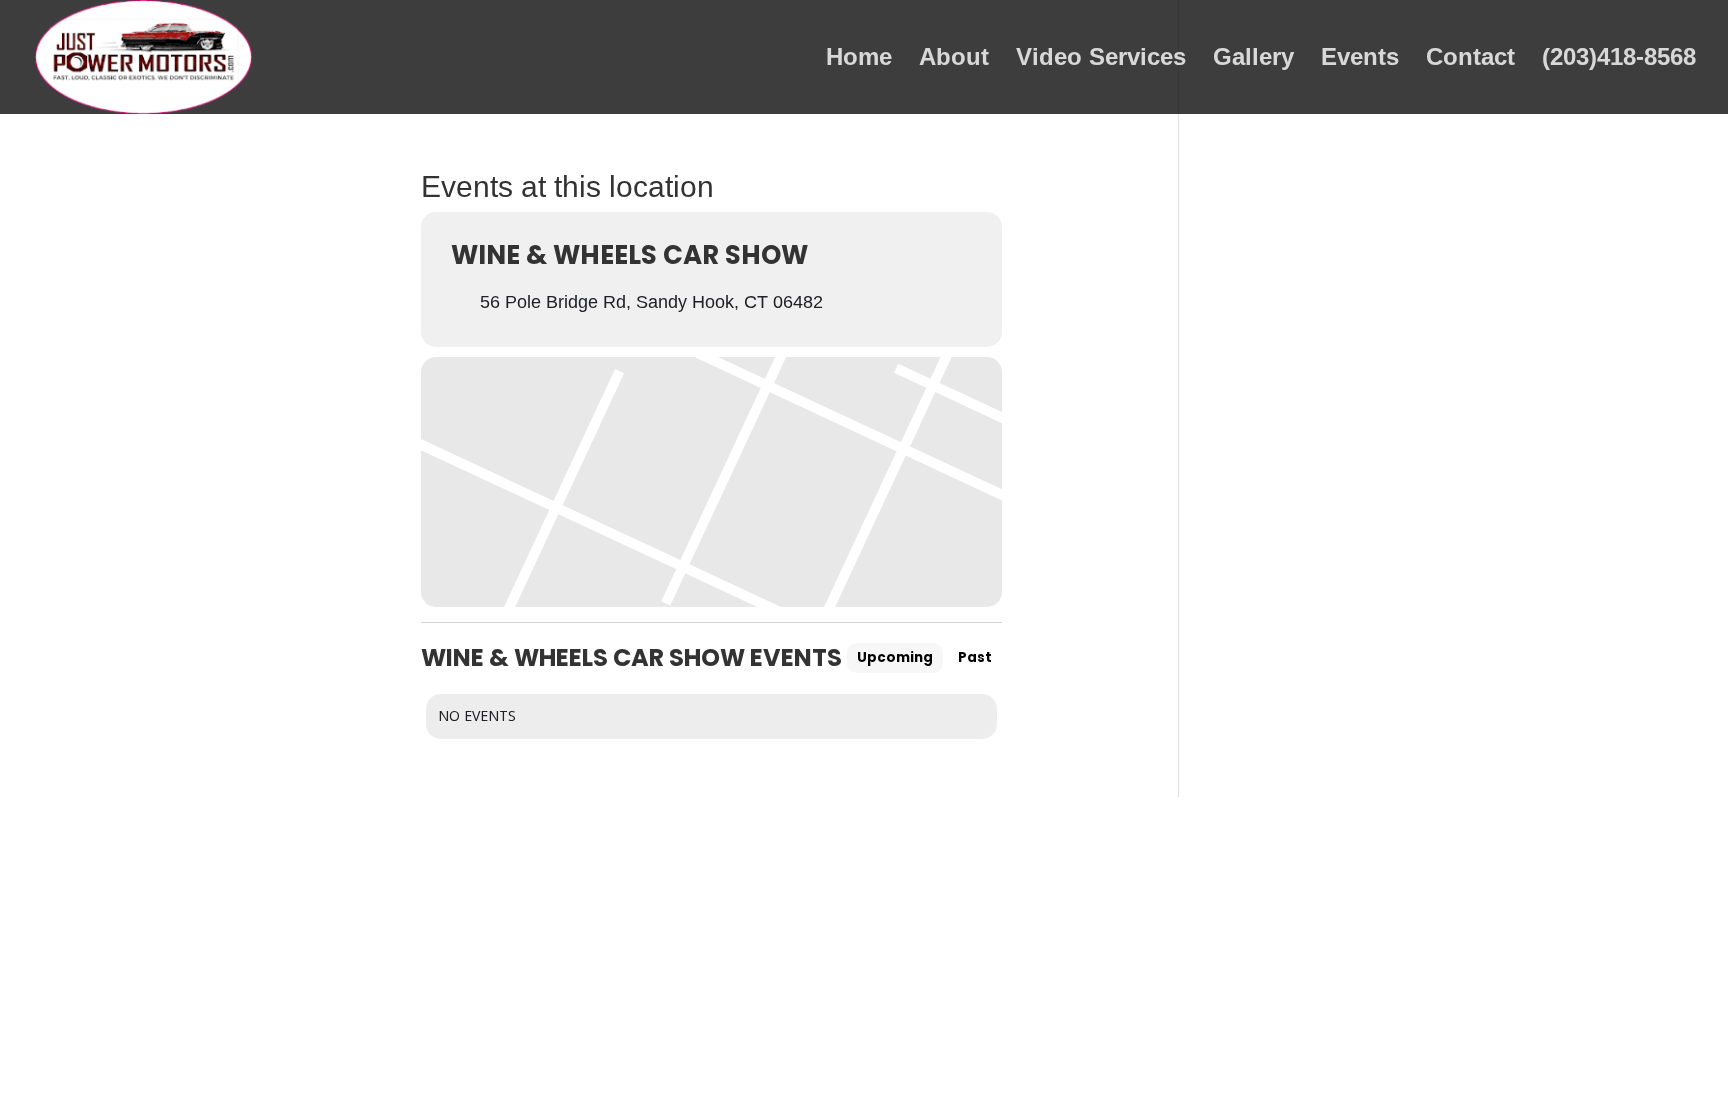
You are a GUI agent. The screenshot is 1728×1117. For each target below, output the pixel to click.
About (954, 60)
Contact (1470, 60)
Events (1360, 60)
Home (859, 60)
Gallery (1253, 60)
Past (975, 657)
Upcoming (895, 657)
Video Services (1101, 60)
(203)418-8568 (1619, 60)
